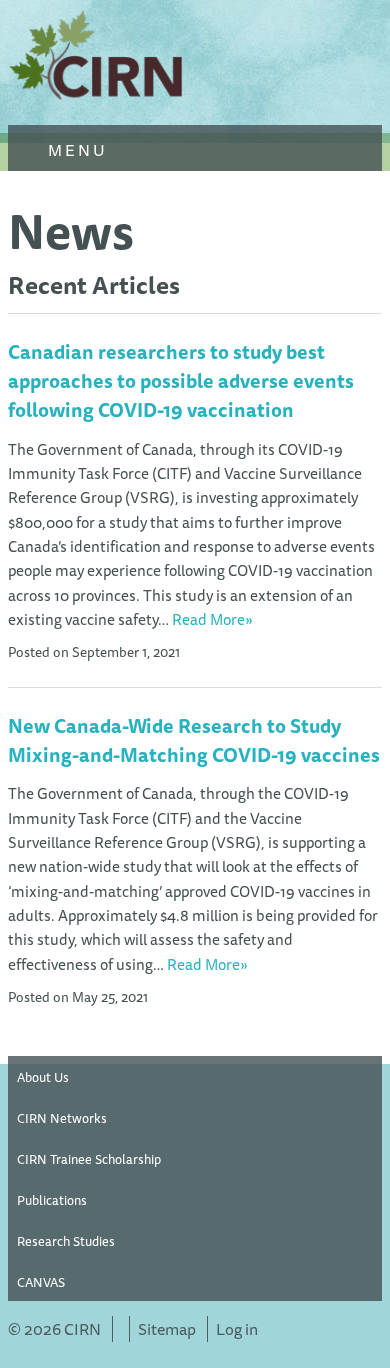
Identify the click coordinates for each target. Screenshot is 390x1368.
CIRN (98, 60)
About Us (43, 1077)
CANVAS (41, 1282)
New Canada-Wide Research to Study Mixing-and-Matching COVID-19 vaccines (194, 740)
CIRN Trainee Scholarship (89, 1159)
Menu (74, 150)
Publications (52, 1200)
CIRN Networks (62, 1118)
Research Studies (66, 1241)
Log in (237, 1329)
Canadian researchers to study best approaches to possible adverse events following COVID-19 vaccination (181, 381)
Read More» (212, 619)
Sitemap (167, 1329)
